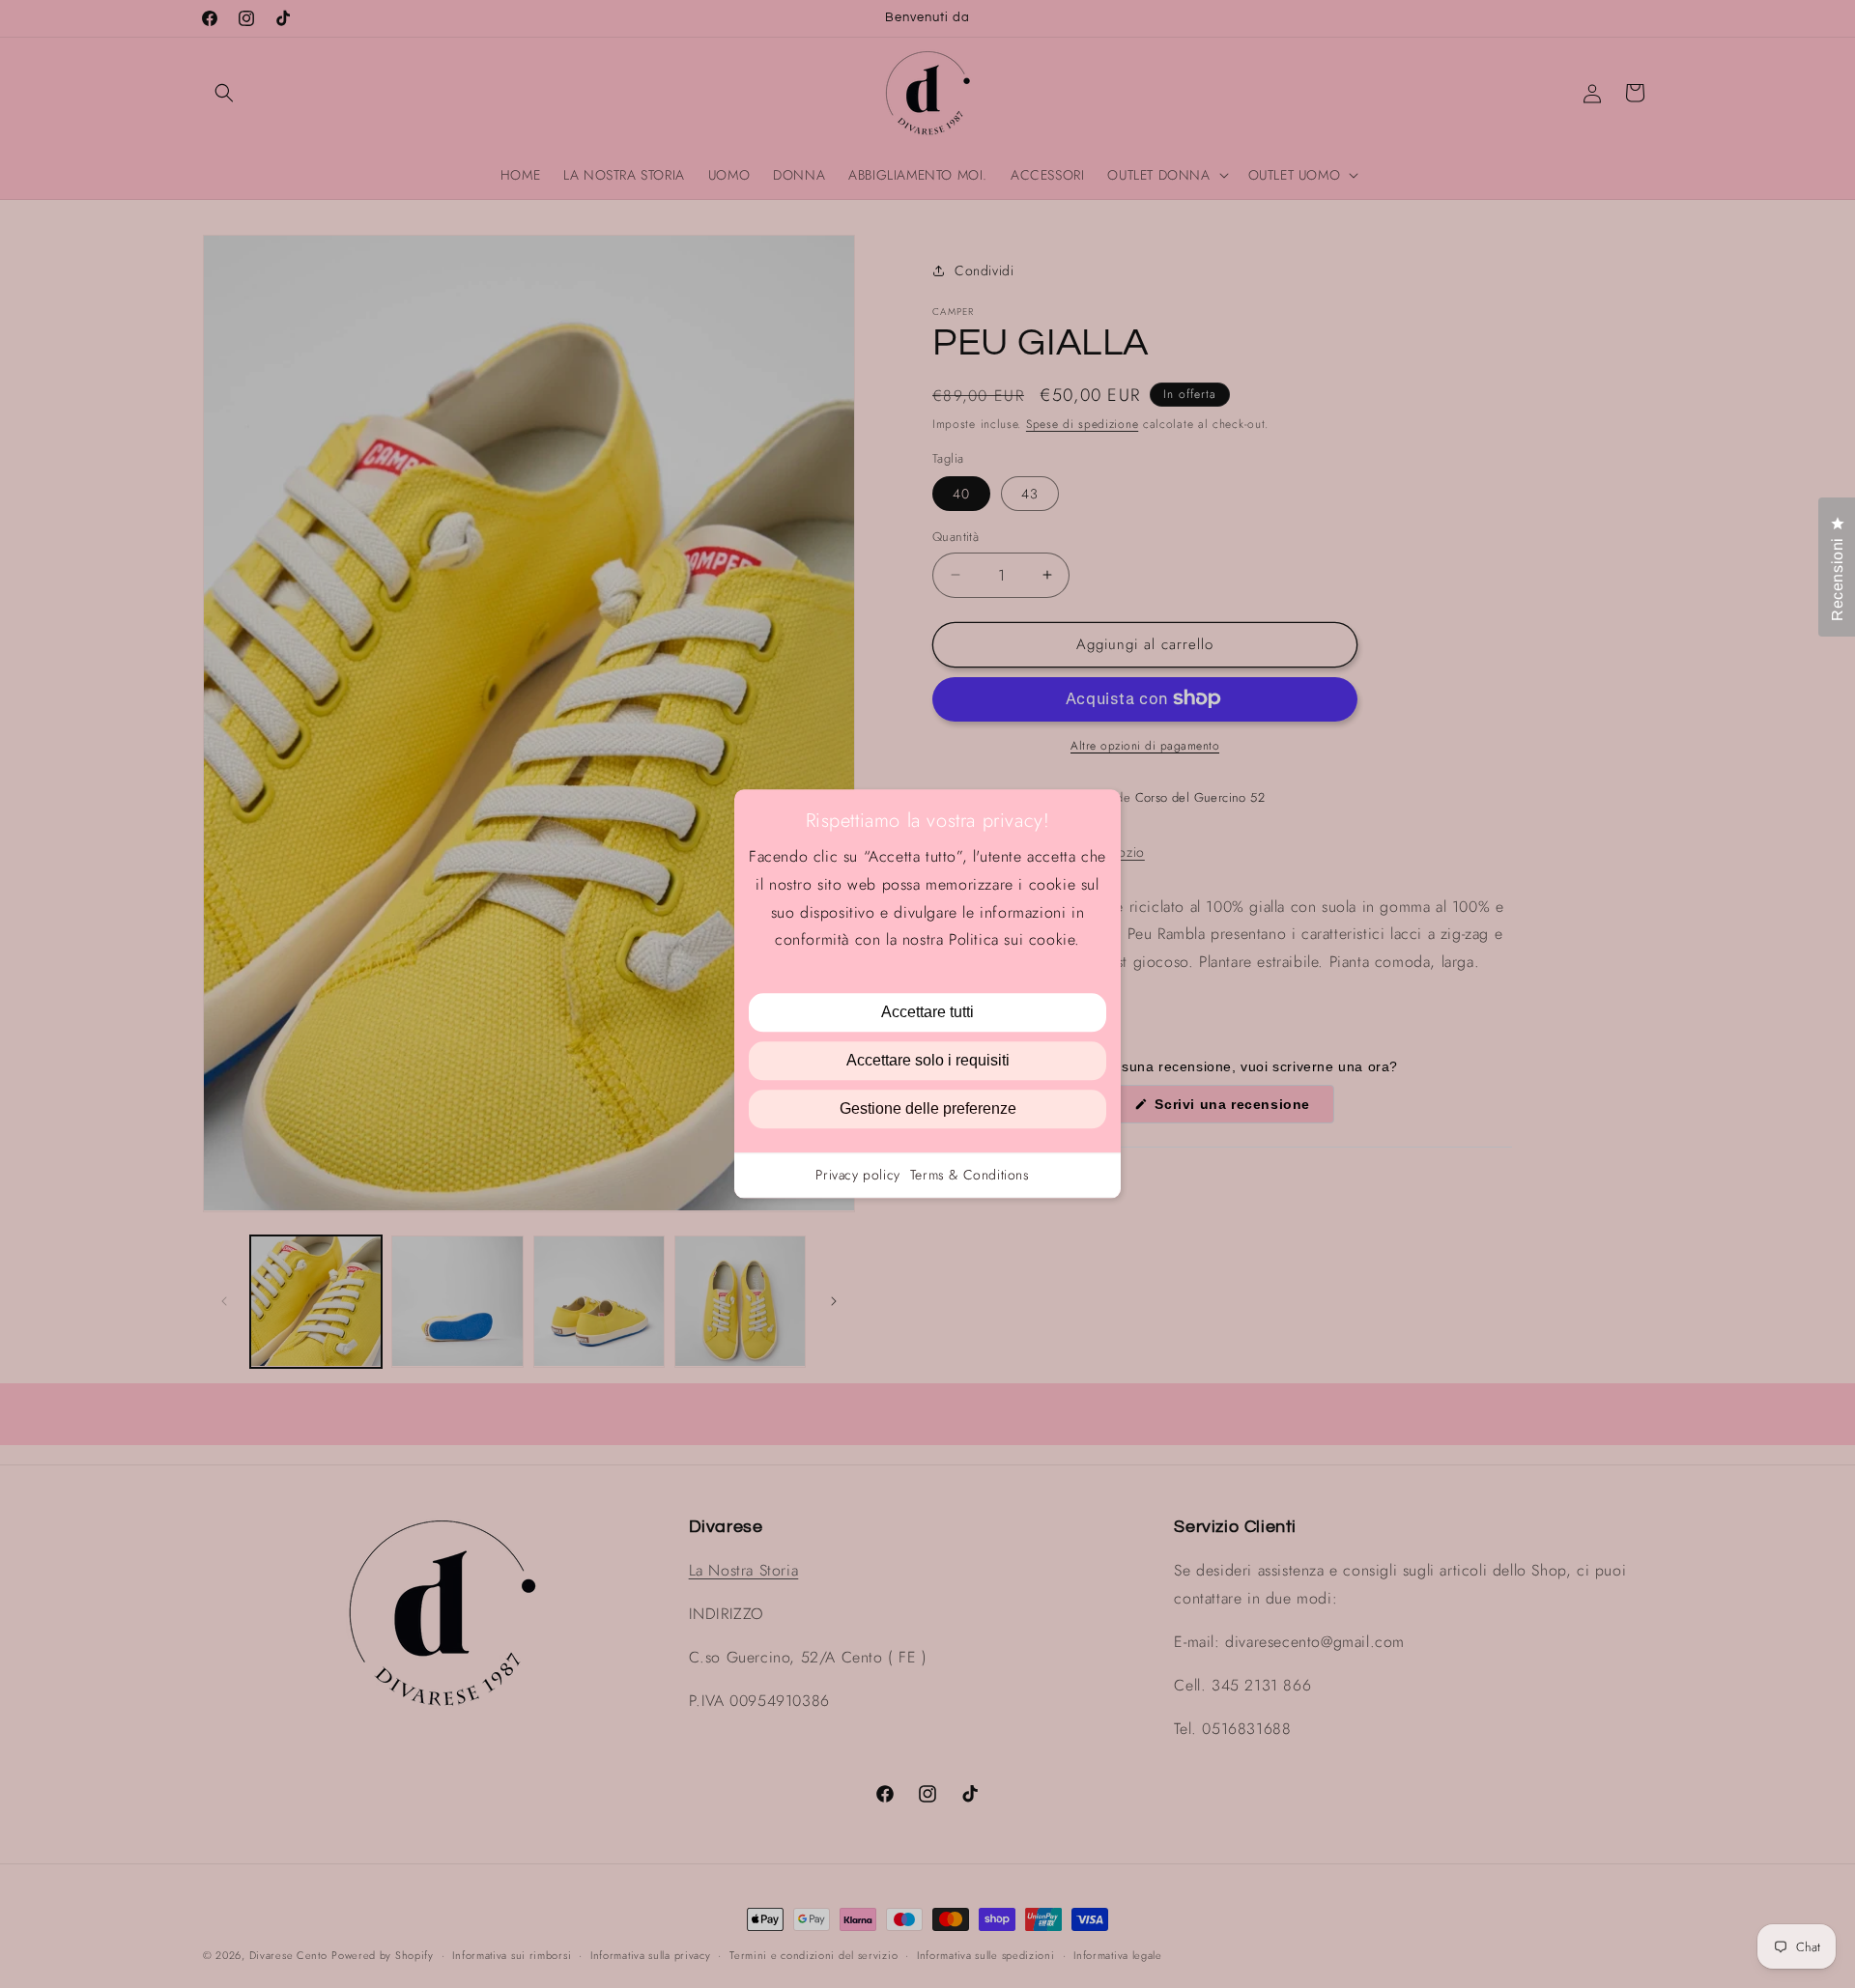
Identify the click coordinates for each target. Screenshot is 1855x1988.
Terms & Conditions (970, 1176)
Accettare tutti (927, 1013)
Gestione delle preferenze (928, 1109)
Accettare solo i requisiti (928, 1061)
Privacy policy (857, 1176)
